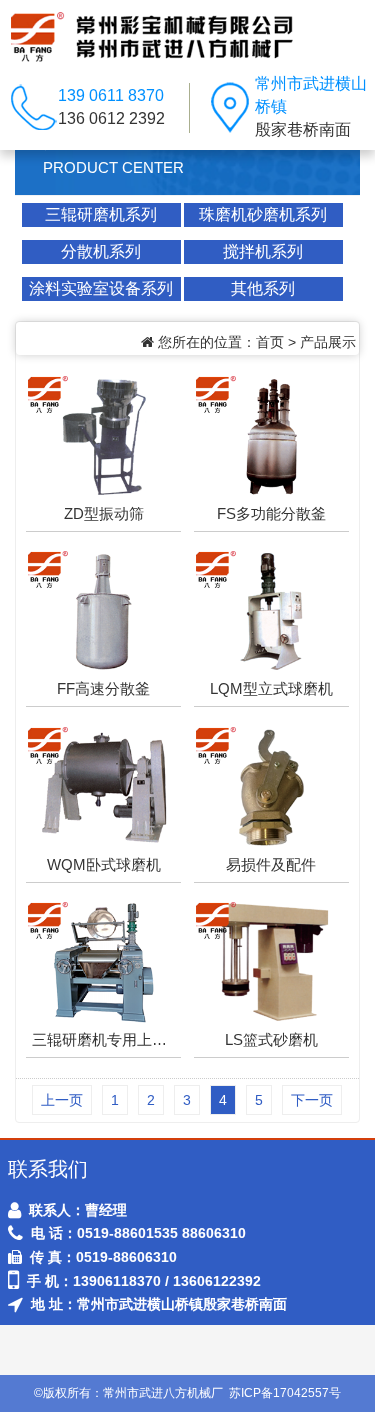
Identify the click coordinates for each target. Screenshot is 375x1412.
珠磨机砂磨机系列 (263, 214)
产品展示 (328, 342)
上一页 (62, 1100)
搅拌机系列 (263, 251)
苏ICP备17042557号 (285, 1393)
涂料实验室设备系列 (101, 288)
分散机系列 (101, 251)
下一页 (312, 1100)
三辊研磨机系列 (101, 214)
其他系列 (263, 288)
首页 (270, 342)
